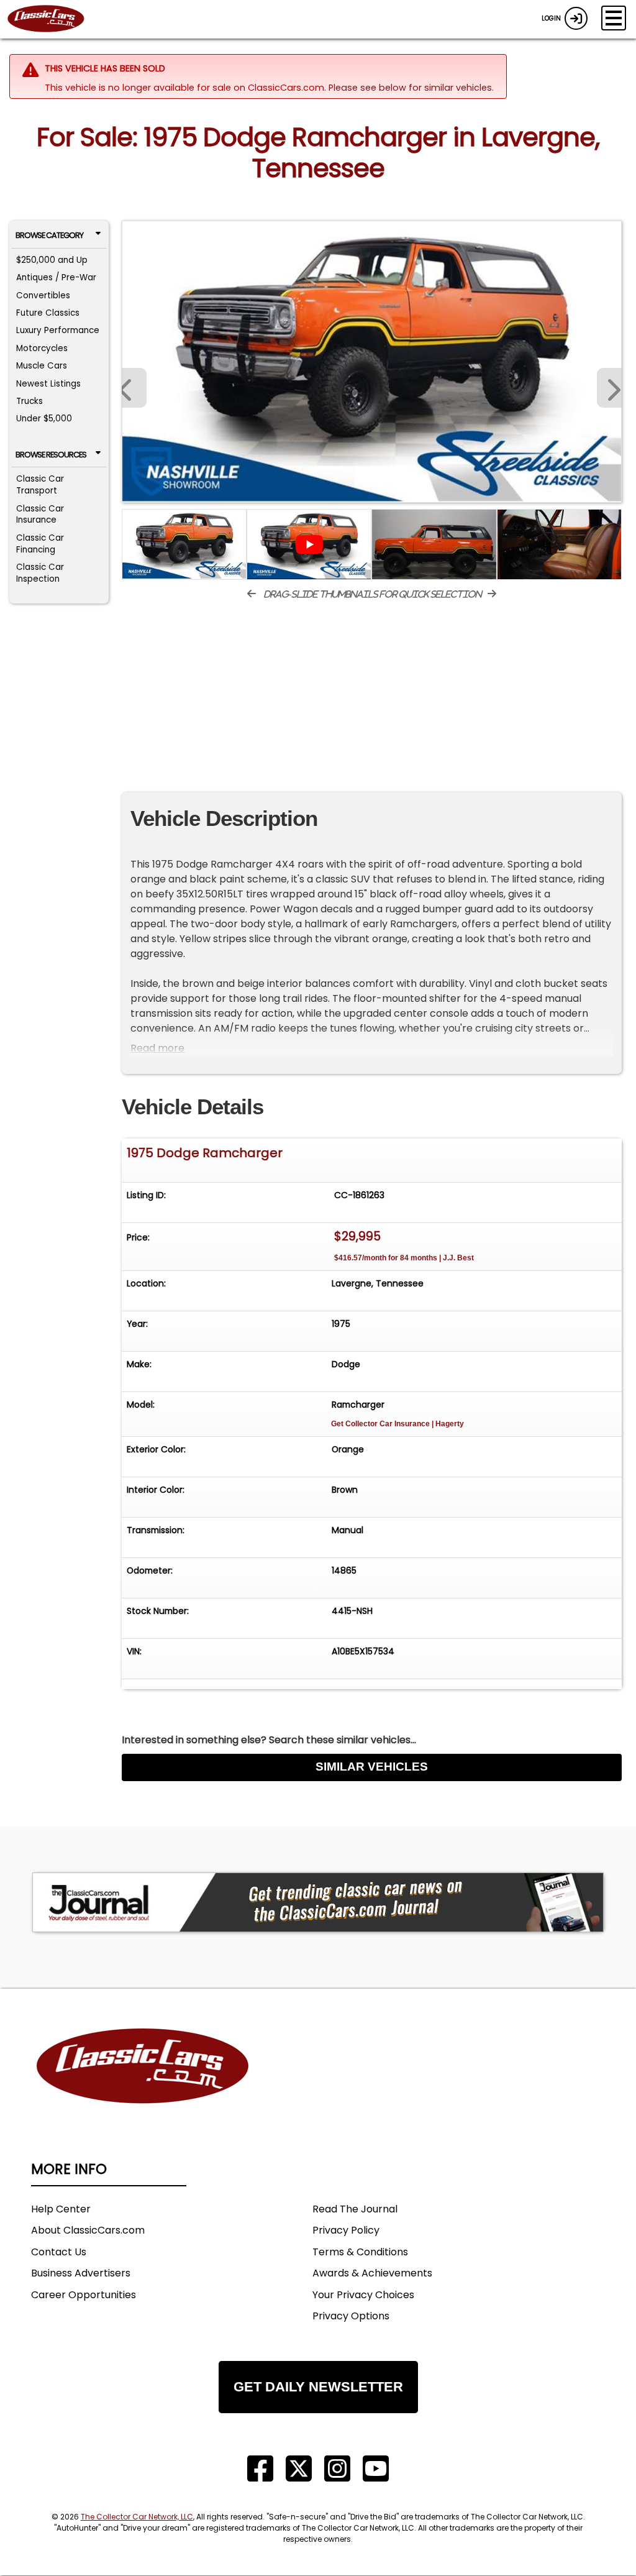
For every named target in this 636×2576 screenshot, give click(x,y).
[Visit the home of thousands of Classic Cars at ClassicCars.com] (53, 19)
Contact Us (59, 2252)
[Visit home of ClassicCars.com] (143, 2085)
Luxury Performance (58, 330)
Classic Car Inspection (40, 573)
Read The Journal (355, 2209)
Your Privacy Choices (363, 2295)
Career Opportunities (84, 2295)
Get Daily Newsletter (318, 2387)
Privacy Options (351, 2316)
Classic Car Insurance (40, 515)
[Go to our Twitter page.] (299, 2469)
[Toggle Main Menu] (614, 18)
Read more (157, 1048)
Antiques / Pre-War (56, 277)
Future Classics (48, 313)
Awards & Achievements (372, 2273)
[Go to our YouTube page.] (376, 2469)
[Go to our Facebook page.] (260, 2469)
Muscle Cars (42, 366)
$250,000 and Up (52, 260)
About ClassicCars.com (88, 2230)
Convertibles (43, 296)
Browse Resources (51, 455)
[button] (609, 388)
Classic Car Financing (40, 544)
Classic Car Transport (40, 485)
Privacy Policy (346, 2230)
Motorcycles (42, 348)
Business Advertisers (81, 2273)
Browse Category (49, 235)
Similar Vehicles (372, 1767)
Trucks (30, 401)
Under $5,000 (44, 419)
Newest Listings (48, 384)
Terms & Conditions (360, 2252)
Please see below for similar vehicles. (411, 88)
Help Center (61, 2209)
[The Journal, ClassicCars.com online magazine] (318, 1902)
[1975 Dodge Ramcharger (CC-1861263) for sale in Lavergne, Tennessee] (372, 362)
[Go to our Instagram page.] (337, 2469)
